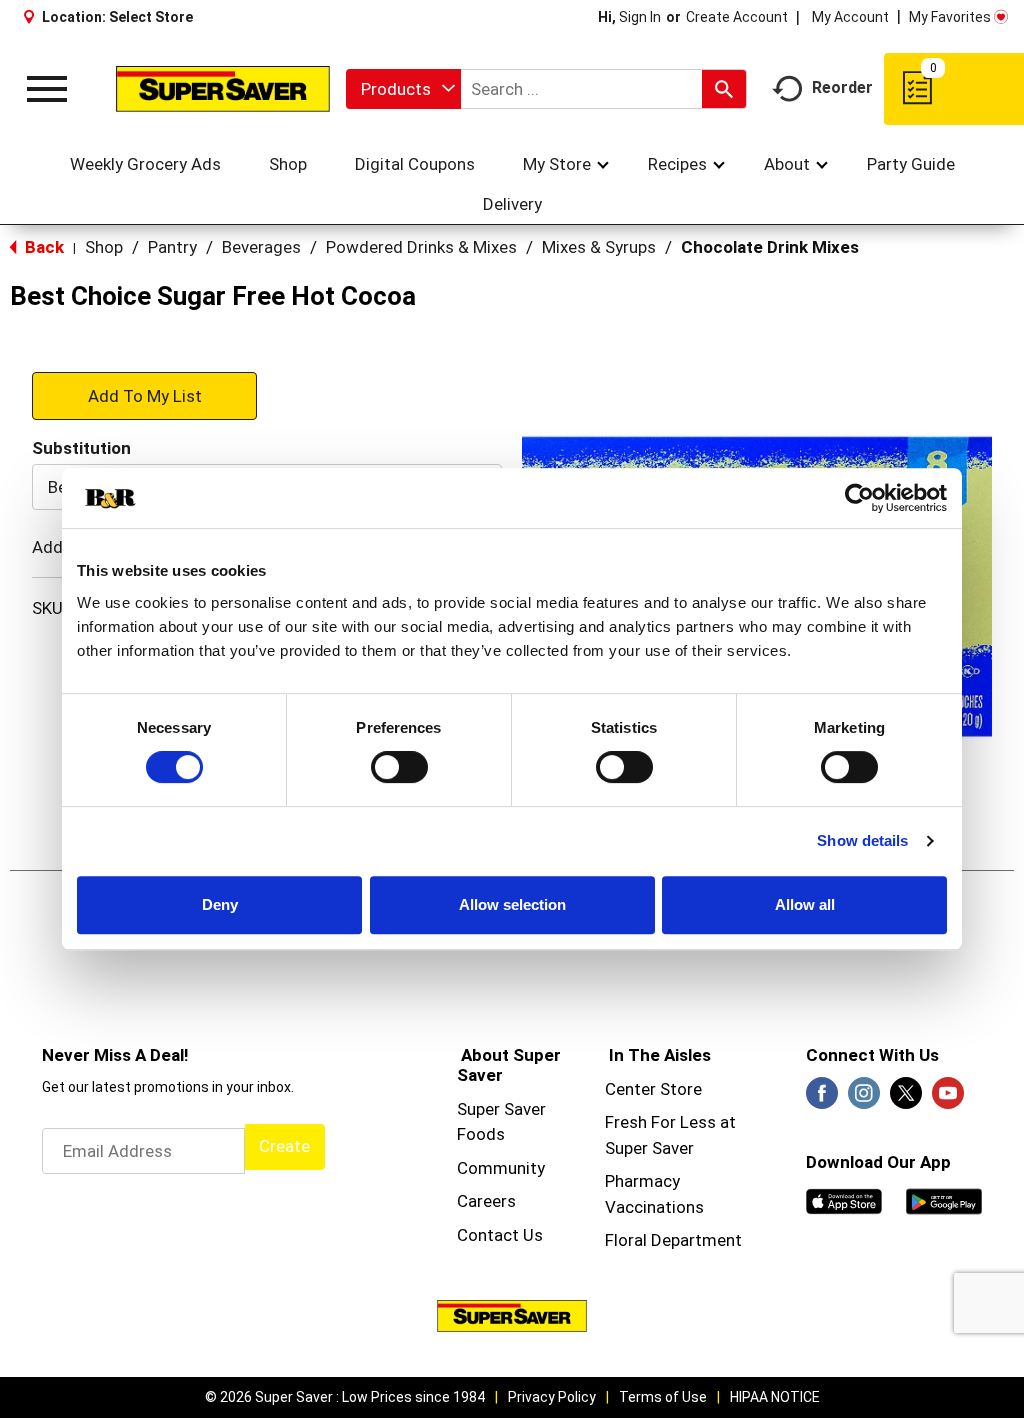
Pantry (172, 247)
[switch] (399, 767)
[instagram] (864, 1099)
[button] (144, 395)
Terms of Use (663, 1397)
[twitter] (906, 1099)
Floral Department (673, 1240)
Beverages (261, 247)
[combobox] (403, 89)
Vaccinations (654, 1207)
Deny (220, 904)
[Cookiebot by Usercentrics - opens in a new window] (859, 498)
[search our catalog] (724, 89)
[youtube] (948, 1099)
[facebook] (822, 1099)
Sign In (640, 17)
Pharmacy (642, 1181)
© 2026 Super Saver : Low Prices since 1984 (345, 1397)
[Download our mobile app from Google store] (944, 1200)
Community (501, 1168)
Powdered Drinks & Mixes (421, 247)
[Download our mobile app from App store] (844, 1200)
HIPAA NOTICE (775, 1397)
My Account (850, 17)
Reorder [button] (842, 87)
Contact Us (500, 1235)
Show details (862, 840)
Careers (486, 1201)
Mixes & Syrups (599, 247)
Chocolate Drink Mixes (770, 247)
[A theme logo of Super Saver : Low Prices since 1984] (223, 88)
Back (42, 247)
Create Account (737, 17)
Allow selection (512, 904)
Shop (104, 247)
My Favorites (950, 17)
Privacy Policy (552, 1397)
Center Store (653, 1089)
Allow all (805, 904)
